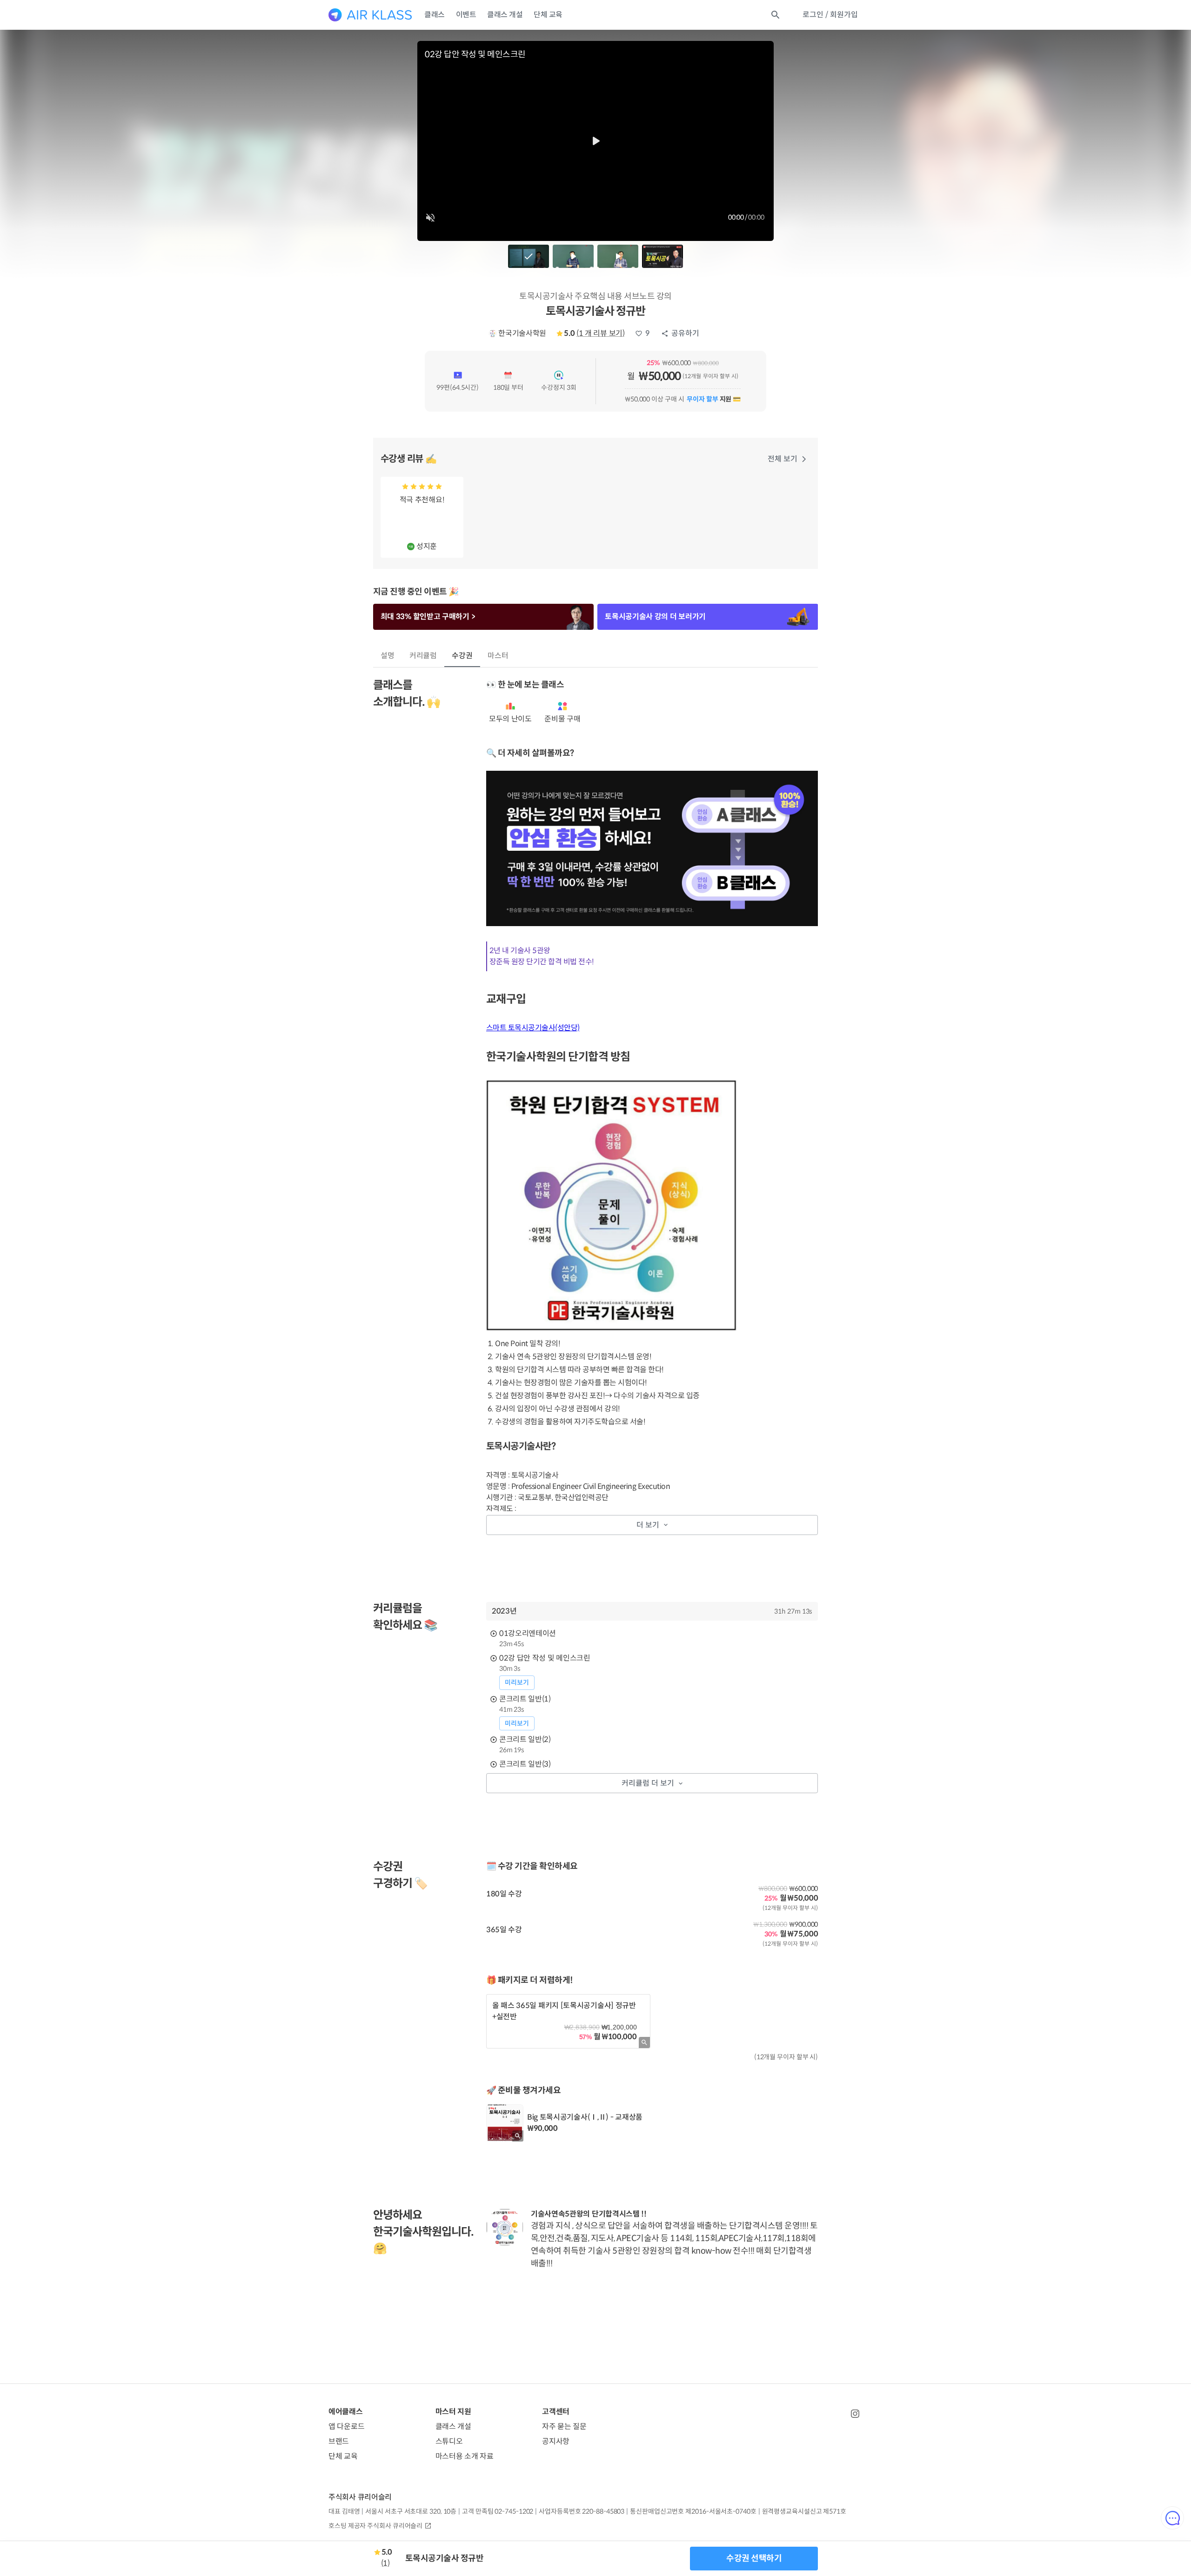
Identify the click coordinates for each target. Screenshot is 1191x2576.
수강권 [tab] (462, 656)
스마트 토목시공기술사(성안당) (533, 1028)
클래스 (435, 15)
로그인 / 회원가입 (830, 15)
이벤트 (466, 15)
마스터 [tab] (498, 656)
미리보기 (517, 1682)
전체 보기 (783, 459)
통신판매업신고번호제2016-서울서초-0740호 (693, 2511)
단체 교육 (548, 15)
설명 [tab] (388, 656)
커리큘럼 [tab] (423, 656)
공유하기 (685, 333)
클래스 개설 (505, 15)
